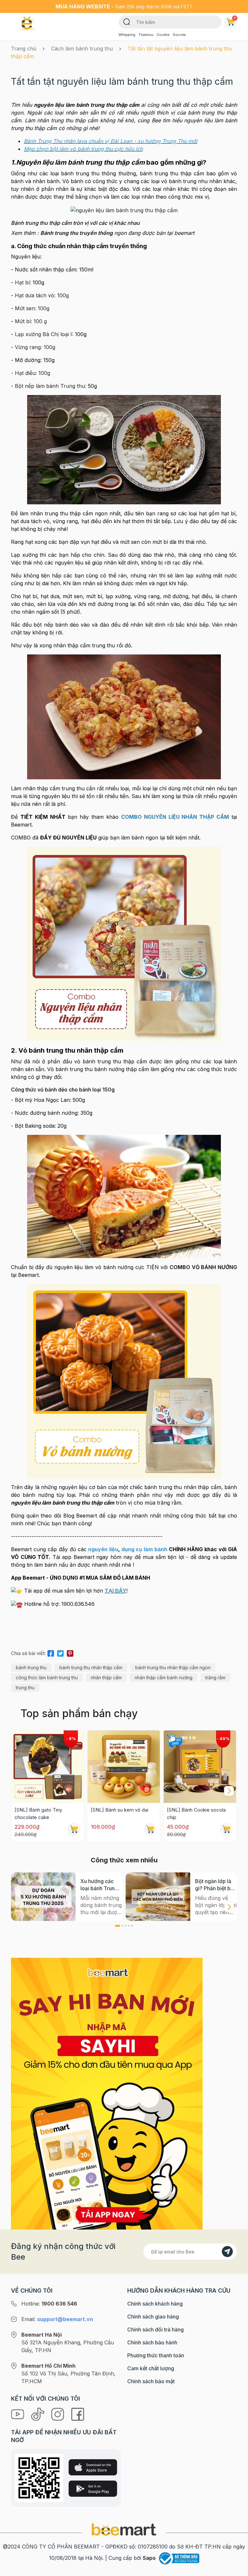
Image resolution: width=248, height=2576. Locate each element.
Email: (57, 2319)
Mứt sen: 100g (32, 308)
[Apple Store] (93, 2467)
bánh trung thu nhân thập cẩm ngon (173, 1667)
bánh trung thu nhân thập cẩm (91, 1667)
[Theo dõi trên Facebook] (78, 2414)
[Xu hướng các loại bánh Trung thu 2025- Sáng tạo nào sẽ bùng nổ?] (43, 1897)
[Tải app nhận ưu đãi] (107, 2093)
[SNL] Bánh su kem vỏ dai (119, 1810)
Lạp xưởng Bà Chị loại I (43, 334)
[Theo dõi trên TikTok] (38, 2414)
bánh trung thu (31, 1667)
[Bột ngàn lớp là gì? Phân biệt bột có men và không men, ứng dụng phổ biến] (158, 1897)
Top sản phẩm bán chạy (79, 1713)
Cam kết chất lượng (151, 2368)
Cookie (163, 35)
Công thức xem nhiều (124, 1860)
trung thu (25, 1688)
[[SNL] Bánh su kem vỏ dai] (124, 1767)
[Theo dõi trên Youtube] (18, 2414)
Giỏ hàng (235, 18)
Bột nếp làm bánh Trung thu (50, 386)
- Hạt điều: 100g (31, 373)
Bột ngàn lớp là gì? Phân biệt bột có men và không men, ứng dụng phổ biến (216, 1885)
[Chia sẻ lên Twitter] (60, 1652)
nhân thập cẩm (106, 1677)
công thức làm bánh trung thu (47, 1677)
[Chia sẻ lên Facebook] (51, 1652)
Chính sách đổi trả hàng (155, 2329)
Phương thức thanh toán (156, 2355)
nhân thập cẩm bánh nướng (164, 1677)
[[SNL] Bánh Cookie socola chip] (200, 1767)
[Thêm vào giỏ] (74, 1829)
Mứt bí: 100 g (31, 321)
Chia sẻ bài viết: (28, 1653)
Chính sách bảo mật (151, 2381)
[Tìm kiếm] (127, 21)
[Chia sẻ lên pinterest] (70, 1652)
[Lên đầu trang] (236, 2570)
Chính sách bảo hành (152, 2342)
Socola (179, 35)
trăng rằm (215, 1677)
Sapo (149, 2558)
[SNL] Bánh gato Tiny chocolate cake (38, 1814)
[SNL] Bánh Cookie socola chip (196, 1814)
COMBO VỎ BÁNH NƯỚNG (203, 1267)
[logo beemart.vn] (124, 2529)
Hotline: (49, 2304)
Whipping (127, 35)
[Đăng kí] (227, 2252)
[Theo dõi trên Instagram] (58, 2414)
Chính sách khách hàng (155, 2304)
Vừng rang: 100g (35, 347)
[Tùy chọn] (226, 1829)
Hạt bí (22, 282)
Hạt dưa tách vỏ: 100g (42, 295)
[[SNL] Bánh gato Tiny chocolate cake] (47, 1767)
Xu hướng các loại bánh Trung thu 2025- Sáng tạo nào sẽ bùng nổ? (100, 1885)
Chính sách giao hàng (153, 2317)
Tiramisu (146, 35)
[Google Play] (93, 2489)
